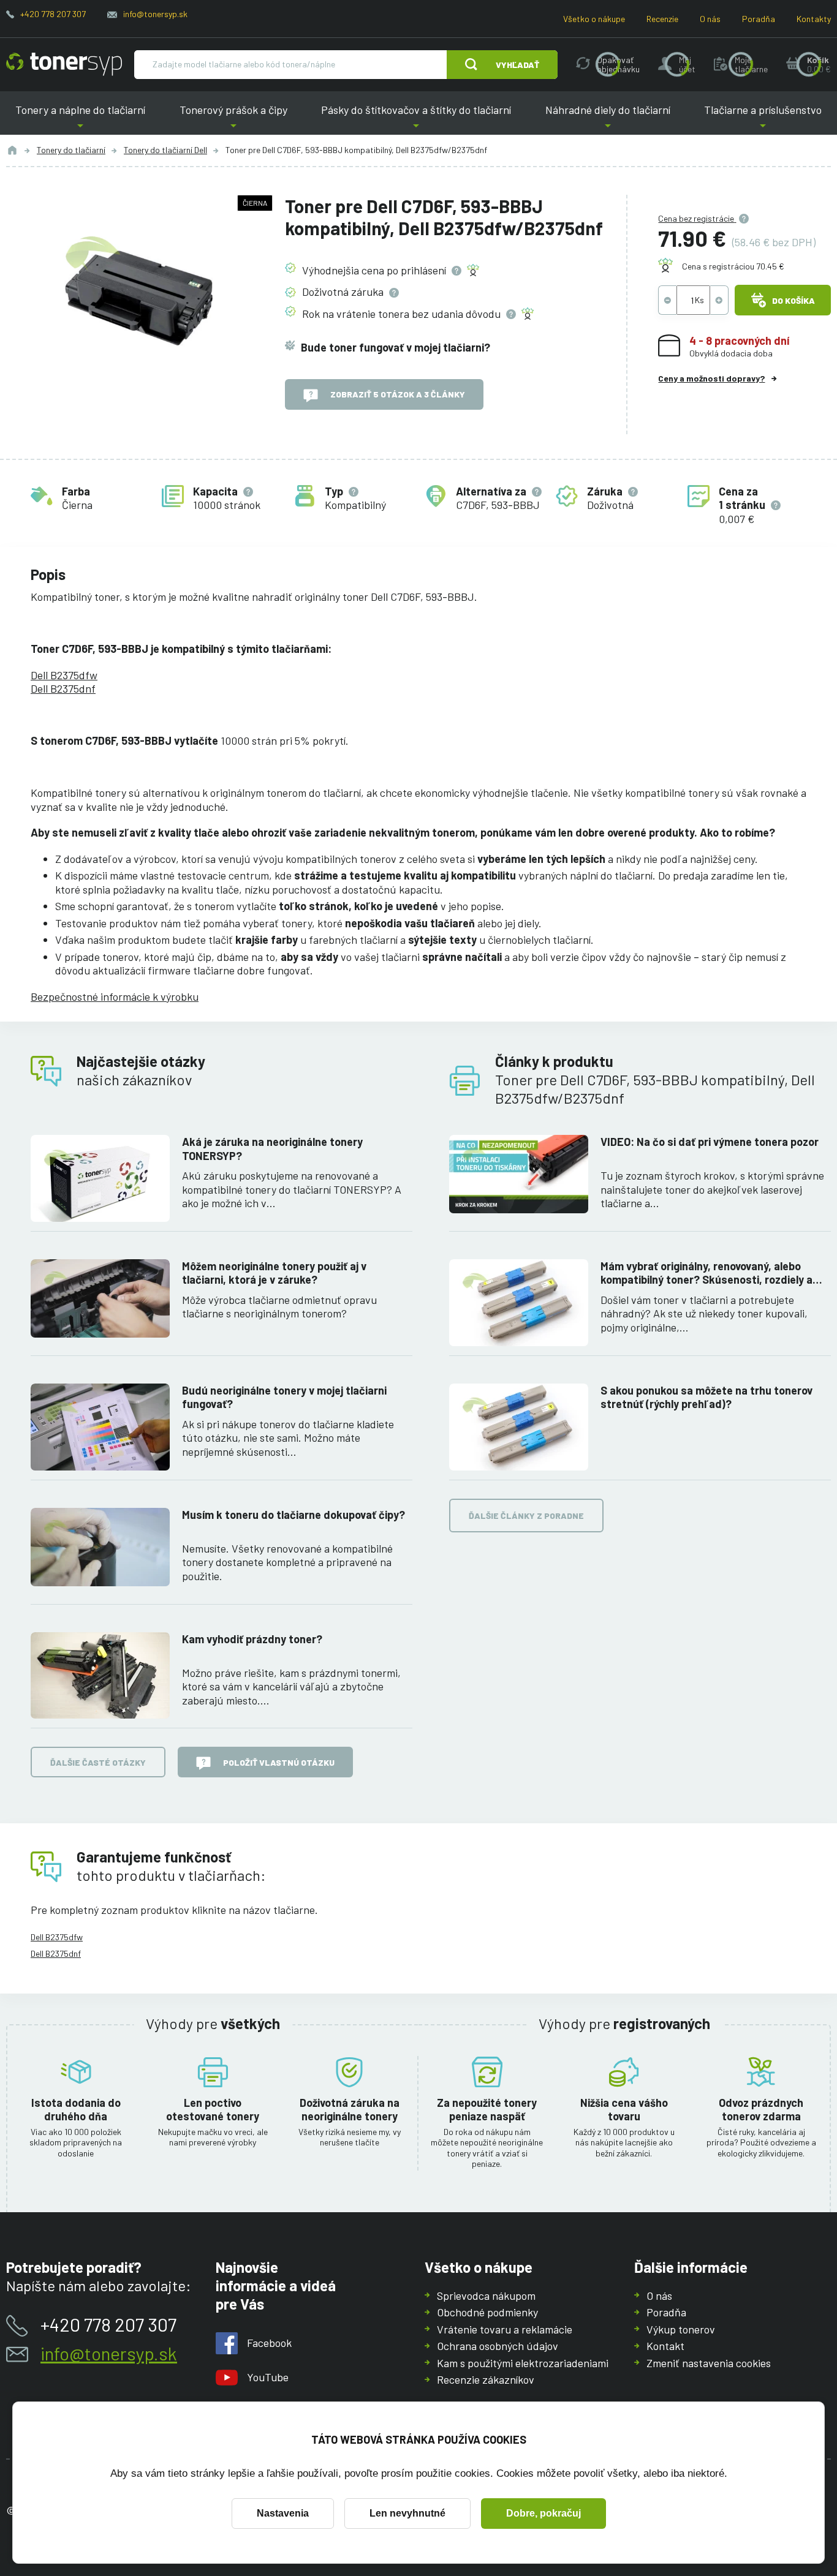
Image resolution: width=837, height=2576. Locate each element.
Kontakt (665, 2346)
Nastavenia (283, 2513)
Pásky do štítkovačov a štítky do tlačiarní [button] (416, 119)
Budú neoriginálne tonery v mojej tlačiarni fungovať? (284, 1397)
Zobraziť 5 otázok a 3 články (398, 394)
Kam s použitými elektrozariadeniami (523, 2363)
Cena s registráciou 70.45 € (733, 266)
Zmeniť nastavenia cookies (709, 2363)
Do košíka (793, 300)
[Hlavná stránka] (64, 64)
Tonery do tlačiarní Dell (165, 150)
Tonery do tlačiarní (71, 150)
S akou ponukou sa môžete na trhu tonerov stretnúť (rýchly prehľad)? (706, 1397)
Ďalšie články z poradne (526, 1516)
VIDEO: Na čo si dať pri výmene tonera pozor (710, 1142)
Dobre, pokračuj (543, 2513)
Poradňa (759, 19)
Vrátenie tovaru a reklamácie (505, 2329)
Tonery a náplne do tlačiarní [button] (85, 119)
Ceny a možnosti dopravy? (711, 378)
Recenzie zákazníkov (486, 2379)
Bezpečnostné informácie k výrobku (115, 996)
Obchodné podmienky (487, 2312)
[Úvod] (12, 150)
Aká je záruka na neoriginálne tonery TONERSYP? (272, 1149)
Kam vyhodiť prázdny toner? (252, 1639)
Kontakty (814, 19)
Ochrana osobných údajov (498, 2346)
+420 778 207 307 (53, 14)
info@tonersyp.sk (155, 14)
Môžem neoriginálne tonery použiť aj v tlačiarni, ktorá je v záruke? (274, 1273)
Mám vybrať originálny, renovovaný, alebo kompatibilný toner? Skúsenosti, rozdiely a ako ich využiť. (706, 1273)
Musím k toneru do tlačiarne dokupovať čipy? (294, 1515)
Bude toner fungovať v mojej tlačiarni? (396, 347)
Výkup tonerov (681, 2329)
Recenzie (662, 19)
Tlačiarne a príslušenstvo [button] (758, 119)
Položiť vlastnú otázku (279, 1762)
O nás (710, 19)
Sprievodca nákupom (486, 2295)
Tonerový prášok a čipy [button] (233, 119)
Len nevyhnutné (407, 2513)
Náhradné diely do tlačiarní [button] (608, 119)
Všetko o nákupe (594, 19)
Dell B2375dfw (64, 675)
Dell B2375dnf (63, 688)
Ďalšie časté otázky (98, 1762)
